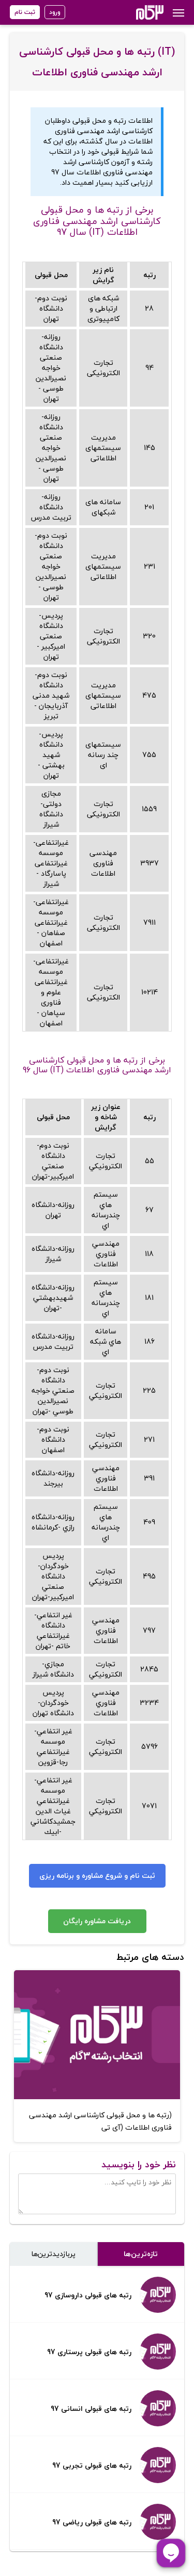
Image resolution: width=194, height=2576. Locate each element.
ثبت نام (25, 12)
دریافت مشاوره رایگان (97, 1921)
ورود (55, 12)
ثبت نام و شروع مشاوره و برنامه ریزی (97, 1875)
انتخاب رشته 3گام (136, 12)
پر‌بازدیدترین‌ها (53, 2254)
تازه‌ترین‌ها (141, 2254)
